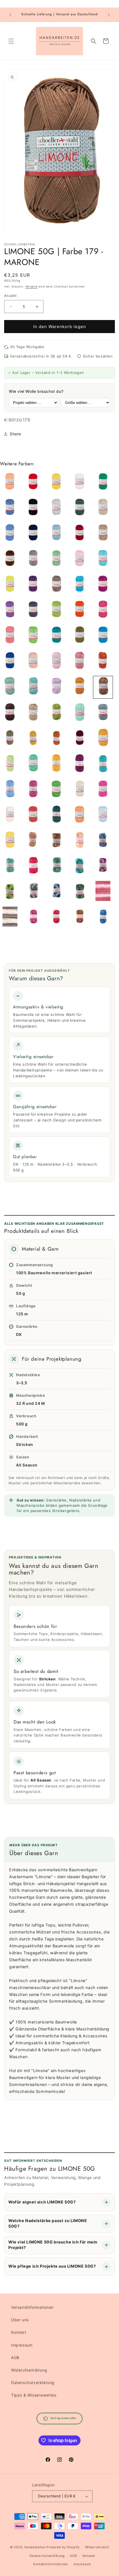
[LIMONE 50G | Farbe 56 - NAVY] (33, 534)
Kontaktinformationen (51, 2564)
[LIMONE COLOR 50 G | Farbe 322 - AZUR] (103, 918)
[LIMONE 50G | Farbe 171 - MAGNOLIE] (56, 661)
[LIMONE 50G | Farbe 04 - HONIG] (56, 483)
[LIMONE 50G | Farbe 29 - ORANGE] (80, 815)
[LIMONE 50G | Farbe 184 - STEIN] (103, 713)
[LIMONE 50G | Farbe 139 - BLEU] (103, 815)
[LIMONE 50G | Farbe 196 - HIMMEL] (10, 790)
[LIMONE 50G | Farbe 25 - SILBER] (56, 508)
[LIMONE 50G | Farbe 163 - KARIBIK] (103, 636)
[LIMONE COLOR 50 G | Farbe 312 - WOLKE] (33, 892)
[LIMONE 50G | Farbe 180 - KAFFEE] (10, 713)
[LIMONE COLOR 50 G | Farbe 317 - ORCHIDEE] (33, 918)
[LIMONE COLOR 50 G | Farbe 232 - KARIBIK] (10, 866)
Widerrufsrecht (97, 2547)
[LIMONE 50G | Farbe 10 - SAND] (80, 790)
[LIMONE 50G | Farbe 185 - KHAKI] (10, 739)
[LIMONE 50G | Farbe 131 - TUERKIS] (80, 585)
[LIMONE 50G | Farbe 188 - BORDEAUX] (80, 739)
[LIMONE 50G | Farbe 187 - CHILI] (56, 739)
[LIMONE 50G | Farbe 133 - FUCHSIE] (103, 585)
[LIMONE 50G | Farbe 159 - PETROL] (56, 636)
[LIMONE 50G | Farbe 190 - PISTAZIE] (10, 764)
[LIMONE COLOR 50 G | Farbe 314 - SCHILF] (80, 892)
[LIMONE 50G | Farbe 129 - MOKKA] (56, 585)
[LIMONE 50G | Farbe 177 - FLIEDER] (56, 687)
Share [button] (15, 434)
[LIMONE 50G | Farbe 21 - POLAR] (10, 508)
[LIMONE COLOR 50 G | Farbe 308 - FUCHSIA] (103, 866)
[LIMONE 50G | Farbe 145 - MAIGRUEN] (56, 610)
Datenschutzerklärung (33, 2383)
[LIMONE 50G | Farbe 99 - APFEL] (56, 559)
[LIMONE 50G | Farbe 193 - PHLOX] (80, 764)
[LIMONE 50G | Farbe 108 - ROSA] (80, 559)
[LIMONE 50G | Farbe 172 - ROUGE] (80, 661)
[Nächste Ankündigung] (109, 15)
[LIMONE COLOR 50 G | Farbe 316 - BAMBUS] (10, 918)
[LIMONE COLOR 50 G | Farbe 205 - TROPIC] (56, 841)
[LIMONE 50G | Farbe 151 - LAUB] (56, 790)
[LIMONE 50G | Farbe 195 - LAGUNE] (103, 764)
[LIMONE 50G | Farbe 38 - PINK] (103, 790)
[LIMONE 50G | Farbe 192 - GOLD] (56, 764)
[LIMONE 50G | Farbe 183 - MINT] (80, 713)
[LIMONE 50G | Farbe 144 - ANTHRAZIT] (33, 610)
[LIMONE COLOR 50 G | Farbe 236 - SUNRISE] (33, 866)
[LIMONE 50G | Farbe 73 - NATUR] (10, 815)
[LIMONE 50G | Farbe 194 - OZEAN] (56, 815)
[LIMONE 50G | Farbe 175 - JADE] (10, 687)
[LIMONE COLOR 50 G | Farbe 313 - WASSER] (56, 892)
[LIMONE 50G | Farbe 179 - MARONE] (103, 687)
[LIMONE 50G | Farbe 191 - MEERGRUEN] (33, 764)
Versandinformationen (32, 2307)
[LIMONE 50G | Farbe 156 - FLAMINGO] (10, 636)
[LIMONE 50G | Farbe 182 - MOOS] (56, 713)
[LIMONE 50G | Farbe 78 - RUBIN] (80, 534)
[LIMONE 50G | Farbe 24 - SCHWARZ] (33, 508)
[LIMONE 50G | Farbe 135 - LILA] (10, 610)
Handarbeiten (35, 2547)
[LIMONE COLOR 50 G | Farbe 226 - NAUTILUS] (103, 841)
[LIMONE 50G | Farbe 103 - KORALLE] (33, 815)
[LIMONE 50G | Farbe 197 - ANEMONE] (33, 790)
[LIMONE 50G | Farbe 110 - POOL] (103, 559)
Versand (32, 286)
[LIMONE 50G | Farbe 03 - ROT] (33, 483)
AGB (15, 2358)
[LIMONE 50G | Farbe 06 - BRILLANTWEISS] (80, 483)
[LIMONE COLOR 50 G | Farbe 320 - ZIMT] (80, 918)
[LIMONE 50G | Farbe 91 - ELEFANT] (33, 559)
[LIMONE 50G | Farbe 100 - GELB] (10, 841)
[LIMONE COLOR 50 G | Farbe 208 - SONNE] (80, 841)
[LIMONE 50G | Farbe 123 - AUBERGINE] (33, 585)
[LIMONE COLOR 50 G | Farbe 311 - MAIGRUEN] (10, 892)
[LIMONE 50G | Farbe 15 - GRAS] (103, 483)
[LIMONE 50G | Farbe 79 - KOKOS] (103, 534)
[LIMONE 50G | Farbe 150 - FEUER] (80, 610)
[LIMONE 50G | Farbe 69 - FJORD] (56, 534)
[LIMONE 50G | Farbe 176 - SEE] (33, 687)
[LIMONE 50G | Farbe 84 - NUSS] (10, 559)
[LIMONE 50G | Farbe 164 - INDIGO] (10, 661)
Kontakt (19, 2332)
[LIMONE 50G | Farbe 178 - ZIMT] (80, 687)
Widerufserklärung (29, 2370)
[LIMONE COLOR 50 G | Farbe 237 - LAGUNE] (56, 866)
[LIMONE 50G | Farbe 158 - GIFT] (33, 636)
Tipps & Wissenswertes (34, 2395)
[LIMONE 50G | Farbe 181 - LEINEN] (33, 713)
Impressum (22, 2345)
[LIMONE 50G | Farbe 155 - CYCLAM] (103, 610)
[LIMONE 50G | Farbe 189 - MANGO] (103, 739)
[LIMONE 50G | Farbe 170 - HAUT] (33, 661)
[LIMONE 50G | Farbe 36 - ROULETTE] (80, 508)
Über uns (20, 2320)
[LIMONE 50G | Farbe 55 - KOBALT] (10, 534)
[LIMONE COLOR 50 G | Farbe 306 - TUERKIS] (80, 866)
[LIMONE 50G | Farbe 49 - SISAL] (103, 508)
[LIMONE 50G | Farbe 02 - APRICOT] (10, 483)
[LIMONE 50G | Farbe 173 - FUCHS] (103, 661)
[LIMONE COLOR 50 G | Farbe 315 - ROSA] (103, 892)
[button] (11, 41)
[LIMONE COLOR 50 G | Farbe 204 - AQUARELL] (33, 841)
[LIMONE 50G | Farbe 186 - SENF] (33, 739)
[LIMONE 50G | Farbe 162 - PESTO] (80, 636)
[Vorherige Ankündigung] (10, 15)
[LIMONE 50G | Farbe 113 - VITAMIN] (10, 585)
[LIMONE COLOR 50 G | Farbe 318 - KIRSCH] (56, 918)
